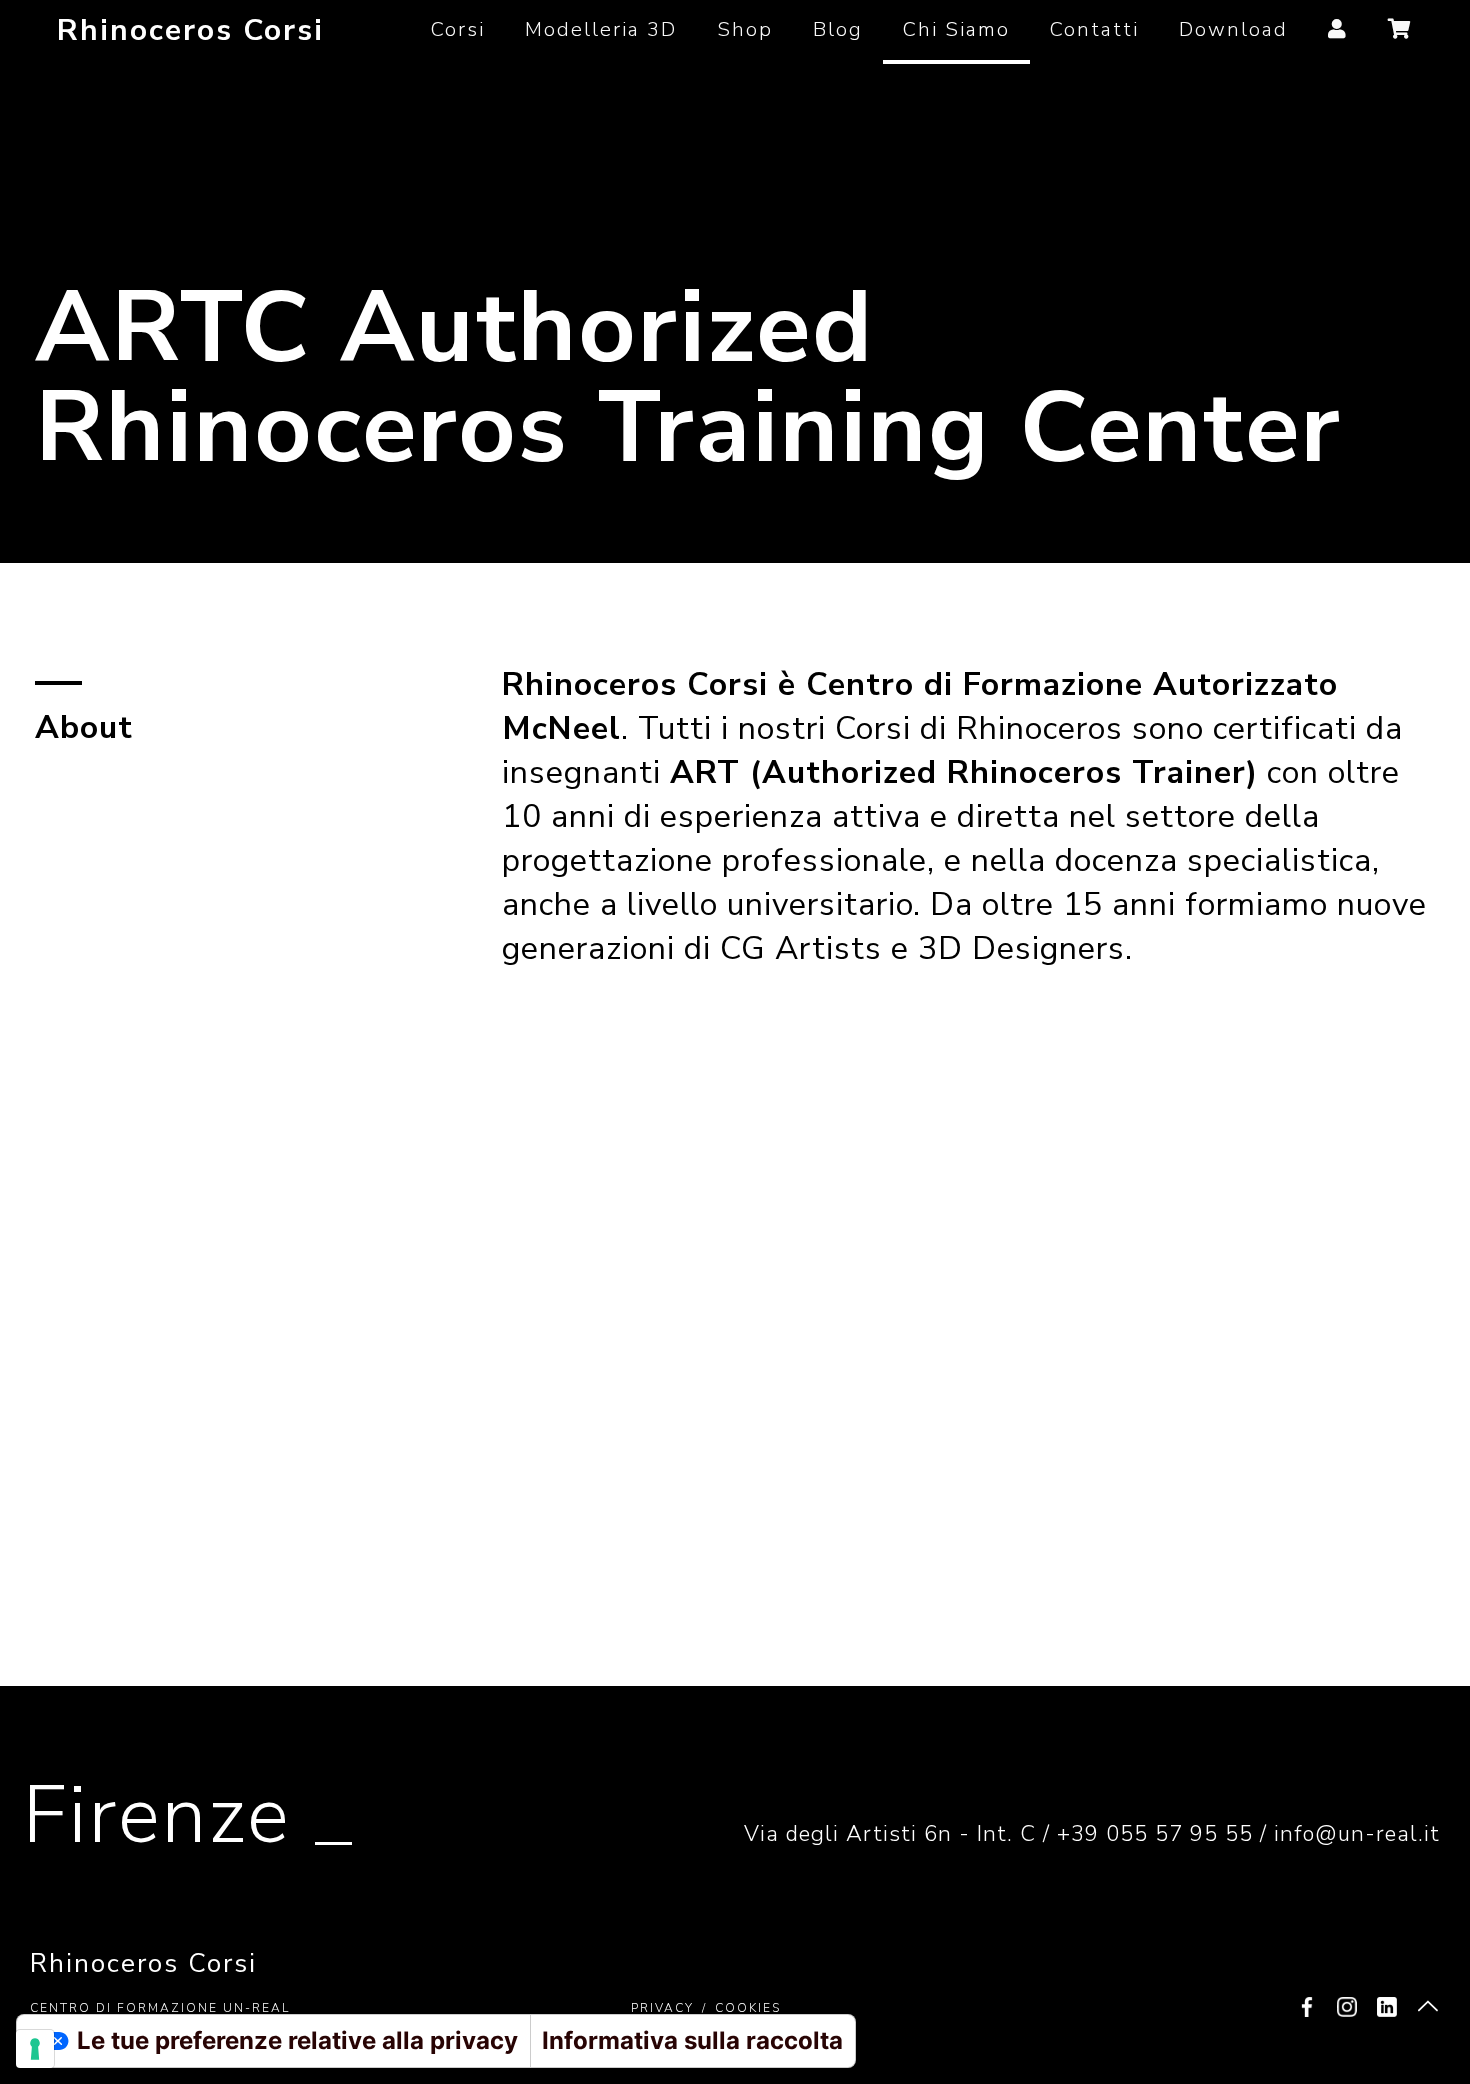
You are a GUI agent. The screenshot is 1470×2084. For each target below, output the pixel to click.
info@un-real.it (1357, 1834)
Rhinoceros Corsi (190, 30)
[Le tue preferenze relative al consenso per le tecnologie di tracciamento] (35, 2049)
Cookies (748, 2008)
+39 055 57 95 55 (1155, 1834)
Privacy (662, 2008)
